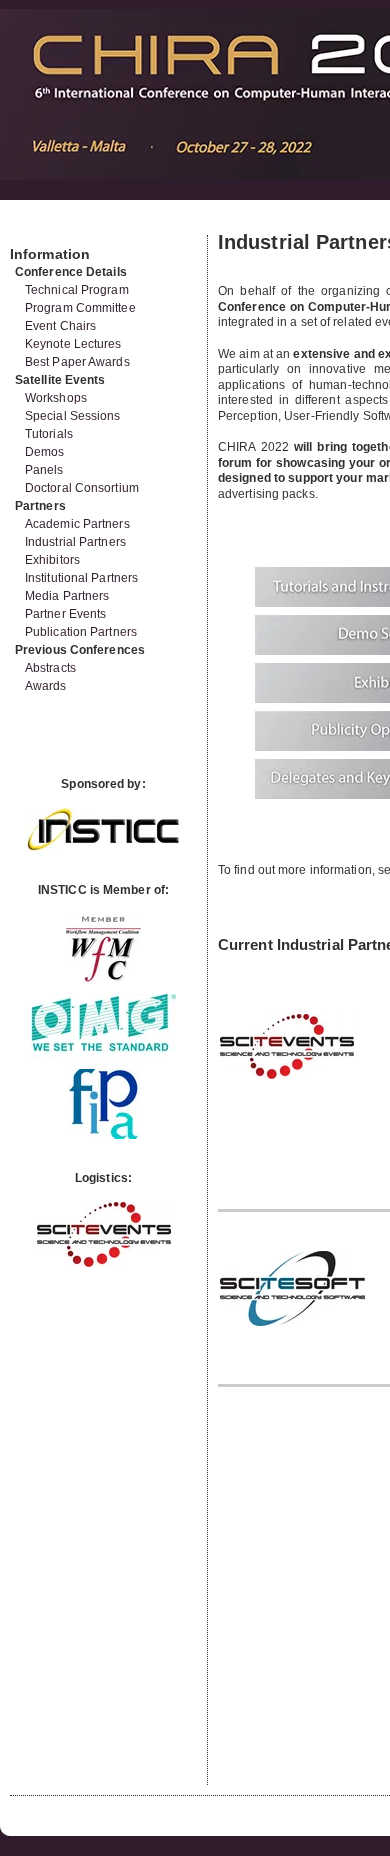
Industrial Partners (75, 542)
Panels (44, 470)
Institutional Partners (81, 578)
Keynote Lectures (73, 344)
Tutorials (49, 434)
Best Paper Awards (77, 362)
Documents (31, 227)
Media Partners (67, 596)
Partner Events (65, 614)
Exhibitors (52, 560)
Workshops (56, 398)
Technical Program (77, 290)
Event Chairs (60, 326)
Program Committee (80, 308)
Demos (45, 452)
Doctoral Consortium (82, 488)
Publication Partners (81, 632)
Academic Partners (77, 524)
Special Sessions (73, 416)
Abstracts (50, 668)
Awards (46, 686)
